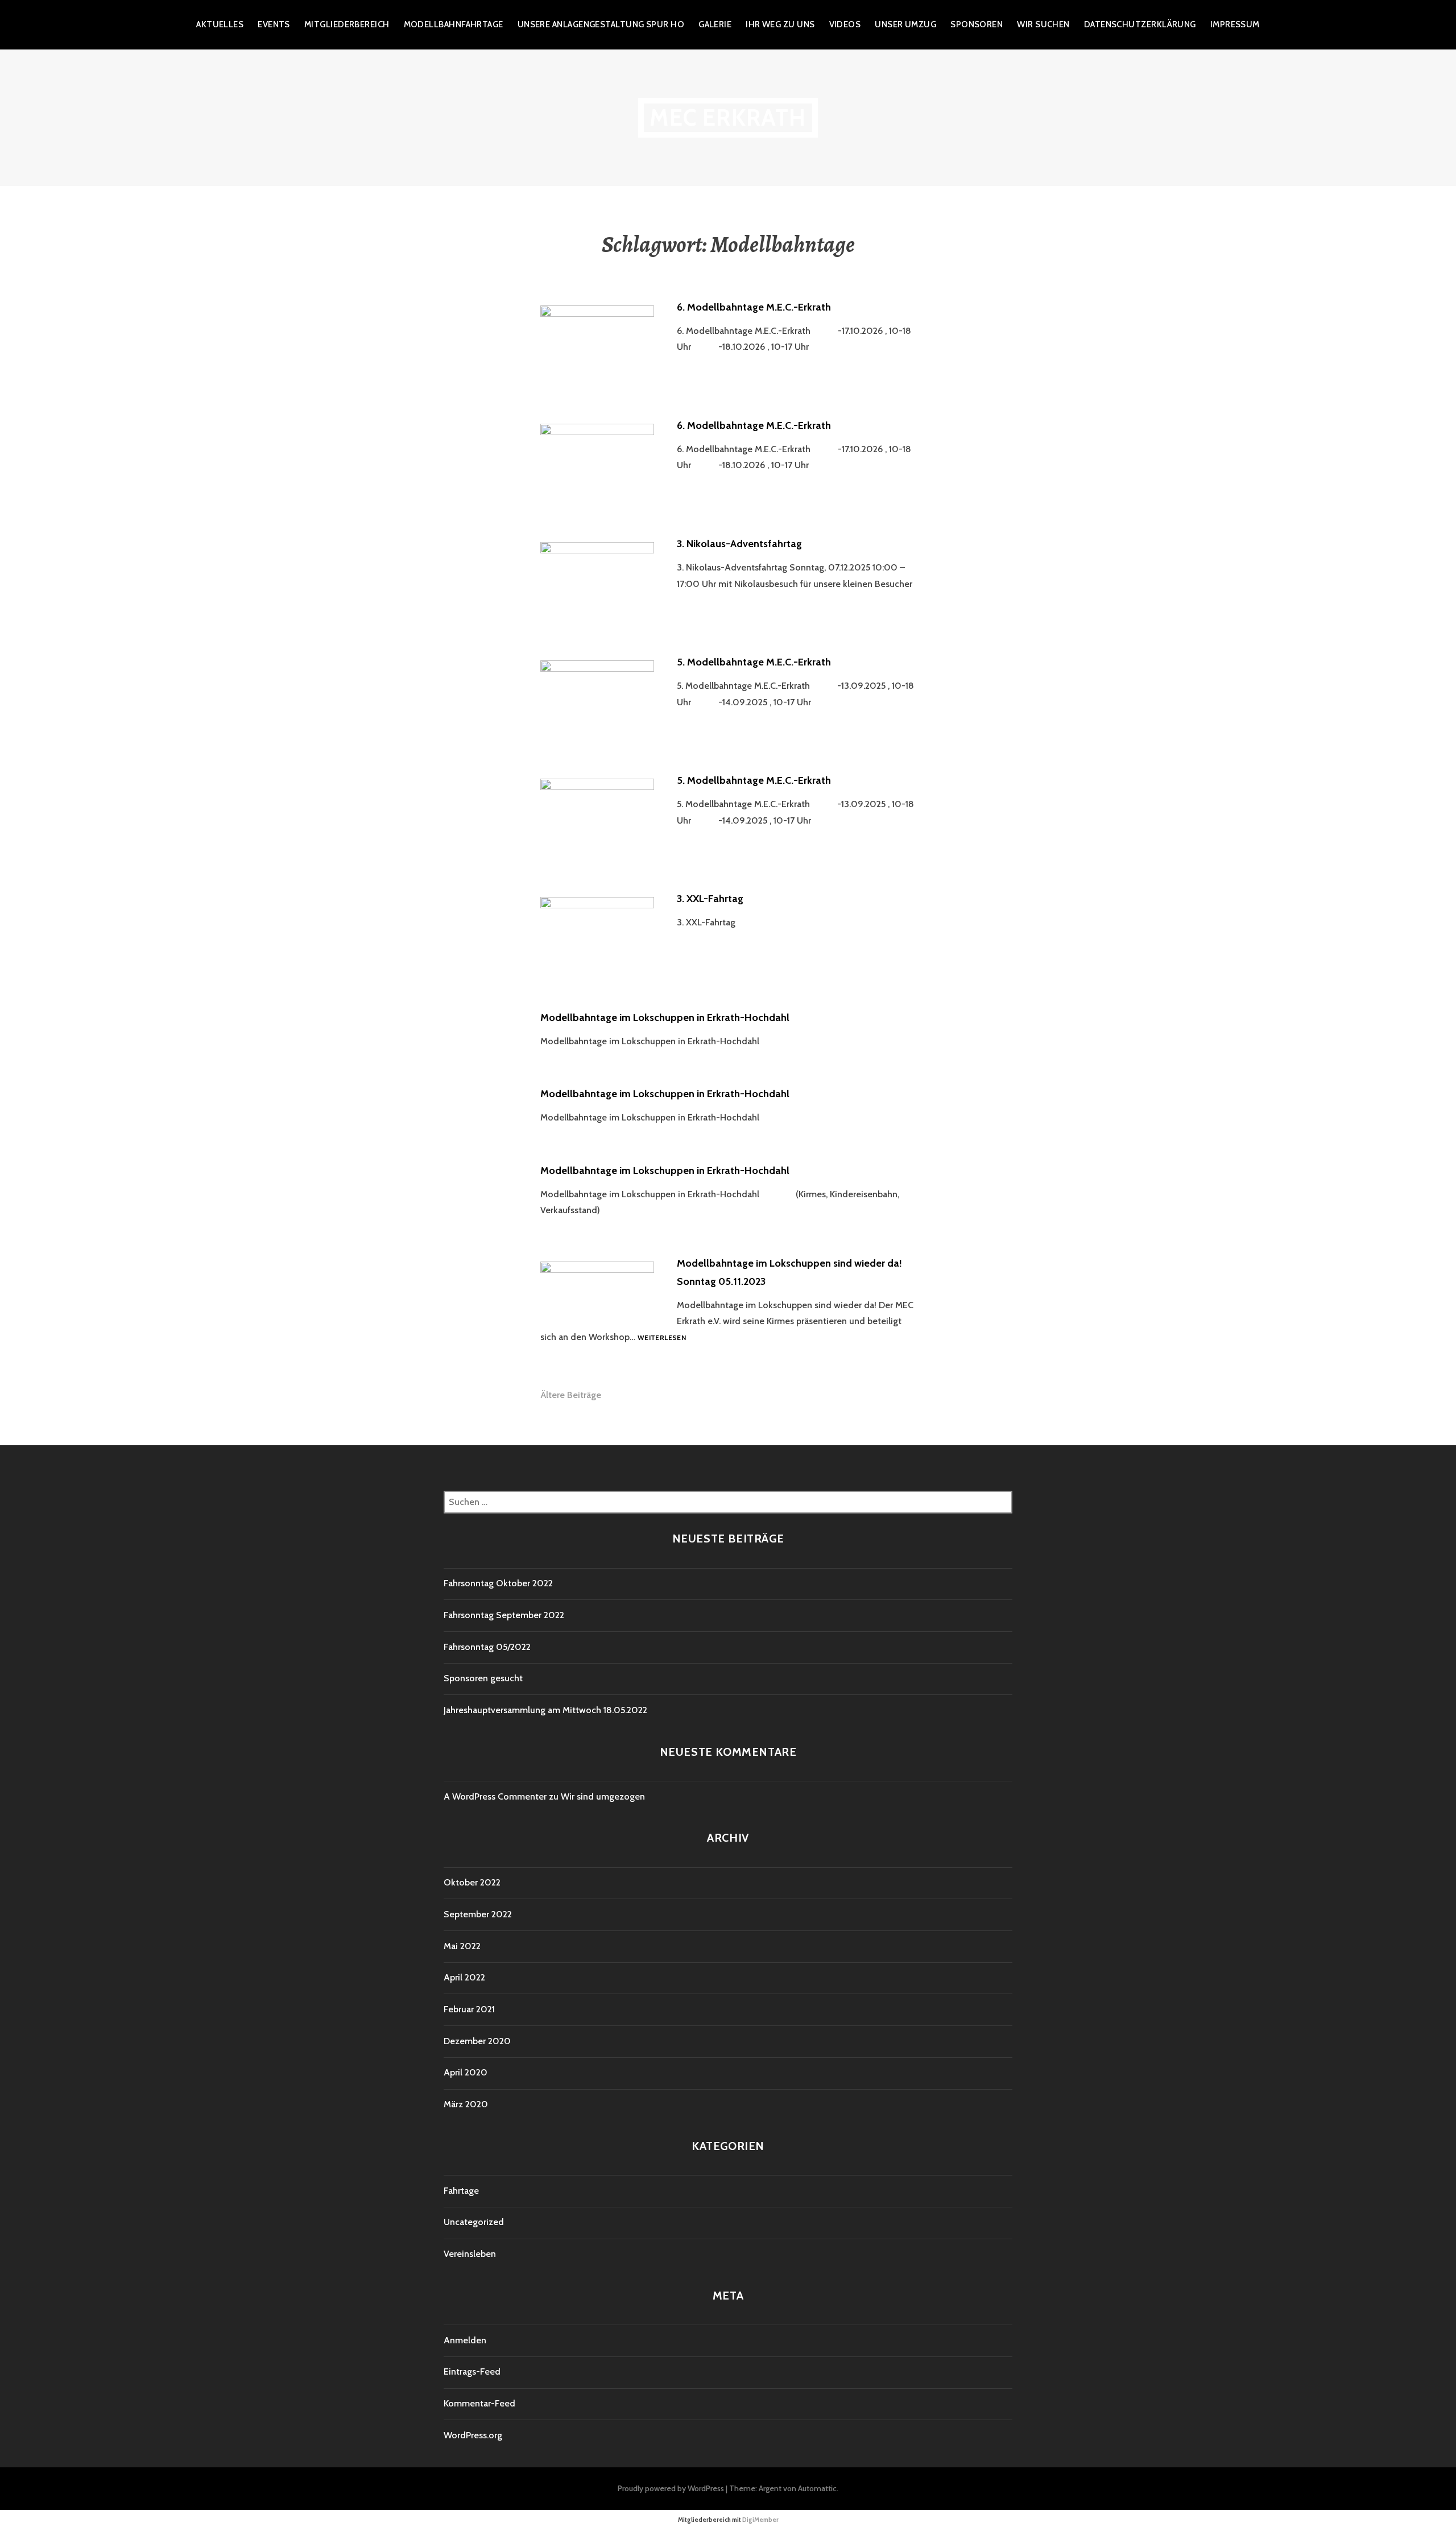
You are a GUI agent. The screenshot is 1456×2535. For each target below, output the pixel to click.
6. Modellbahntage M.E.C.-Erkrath (754, 307)
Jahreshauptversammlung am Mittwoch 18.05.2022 (545, 1710)
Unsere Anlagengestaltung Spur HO (601, 24)
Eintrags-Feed (472, 2371)
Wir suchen (1043, 24)
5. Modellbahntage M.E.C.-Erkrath (754, 662)
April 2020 (466, 2072)
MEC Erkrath (728, 117)
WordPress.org (473, 2435)
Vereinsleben (470, 2254)
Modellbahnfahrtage (454, 24)
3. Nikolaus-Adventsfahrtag (739, 544)
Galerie (715, 24)
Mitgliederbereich (347, 24)
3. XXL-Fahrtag (710, 899)
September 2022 (478, 1914)
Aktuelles (220, 24)
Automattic (817, 2488)
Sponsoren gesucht (483, 1678)
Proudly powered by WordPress (671, 2488)
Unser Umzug (905, 24)
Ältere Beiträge (571, 1395)
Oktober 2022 (472, 1882)
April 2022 (464, 1977)
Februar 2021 (469, 2009)
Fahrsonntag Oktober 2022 (498, 1583)
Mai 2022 (462, 1946)
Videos (845, 24)
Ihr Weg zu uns (780, 24)
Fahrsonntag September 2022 (504, 1615)
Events (274, 24)
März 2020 (466, 2104)
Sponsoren (977, 24)
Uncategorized (474, 2222)
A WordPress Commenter (495, 1796)
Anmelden (465, 2340)
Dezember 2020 (477, 2041)
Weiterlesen (662, 1338)
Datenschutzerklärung (1140, 24)
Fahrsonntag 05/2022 (487, 1647)
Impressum (1235, 24)
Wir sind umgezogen (603, 1796)
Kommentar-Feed (479, 2403)
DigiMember (760, 2520)
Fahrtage (461, 2191)
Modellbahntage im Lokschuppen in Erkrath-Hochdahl (665, 1018)
